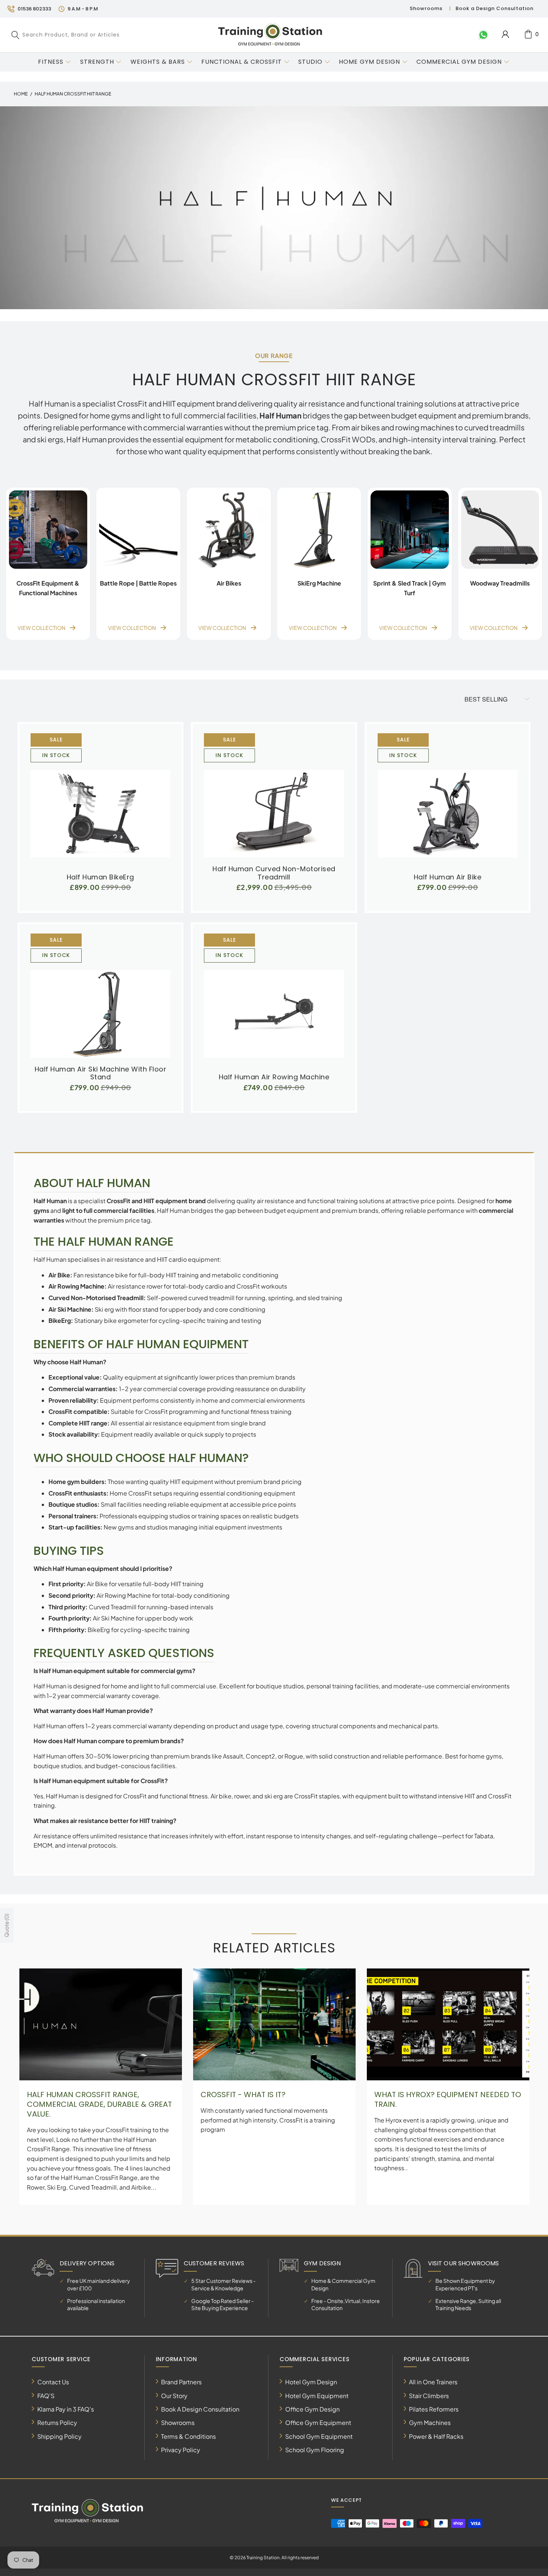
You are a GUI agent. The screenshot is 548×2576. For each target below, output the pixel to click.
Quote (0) (6, 1925)
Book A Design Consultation (200, 2409)
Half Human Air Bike (448, 799)
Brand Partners (181, 2382)
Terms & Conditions (188, 2436)
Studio (310, 62)
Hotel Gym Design (311, 2382)
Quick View (100, 816)
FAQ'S (46, 2396)
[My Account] (505, 34)
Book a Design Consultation (495, 8)
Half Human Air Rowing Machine (274, 1000)
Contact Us (53, 2382)
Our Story (174, 2396)
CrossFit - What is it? (243, 2095)
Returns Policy (57, 2423)
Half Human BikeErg (100, 799)
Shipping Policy (59, 2436)
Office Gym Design (312, 2409)
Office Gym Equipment (318, 2423)
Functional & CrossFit (242, 62)
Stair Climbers (429, 2396)
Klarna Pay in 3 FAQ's (66, 2409)
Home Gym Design (369, 62)
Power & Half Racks (436, 2436)
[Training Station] (270, 35)
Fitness (51, 62)
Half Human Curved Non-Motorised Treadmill (274, 795)
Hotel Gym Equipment (317, 2396)
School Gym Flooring (315, 2450)
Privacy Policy (181, 2450)
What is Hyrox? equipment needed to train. (448, 2099)
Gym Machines (430, 2423)
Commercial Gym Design (460, 62)
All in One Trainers (433, 2382)
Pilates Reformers (434, 2409)
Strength (97, 62)
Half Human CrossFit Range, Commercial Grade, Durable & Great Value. (99, 2104)
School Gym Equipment (319, 2436)
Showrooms (426, 8)
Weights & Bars (158, 62)
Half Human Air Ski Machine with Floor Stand (100, 996)
